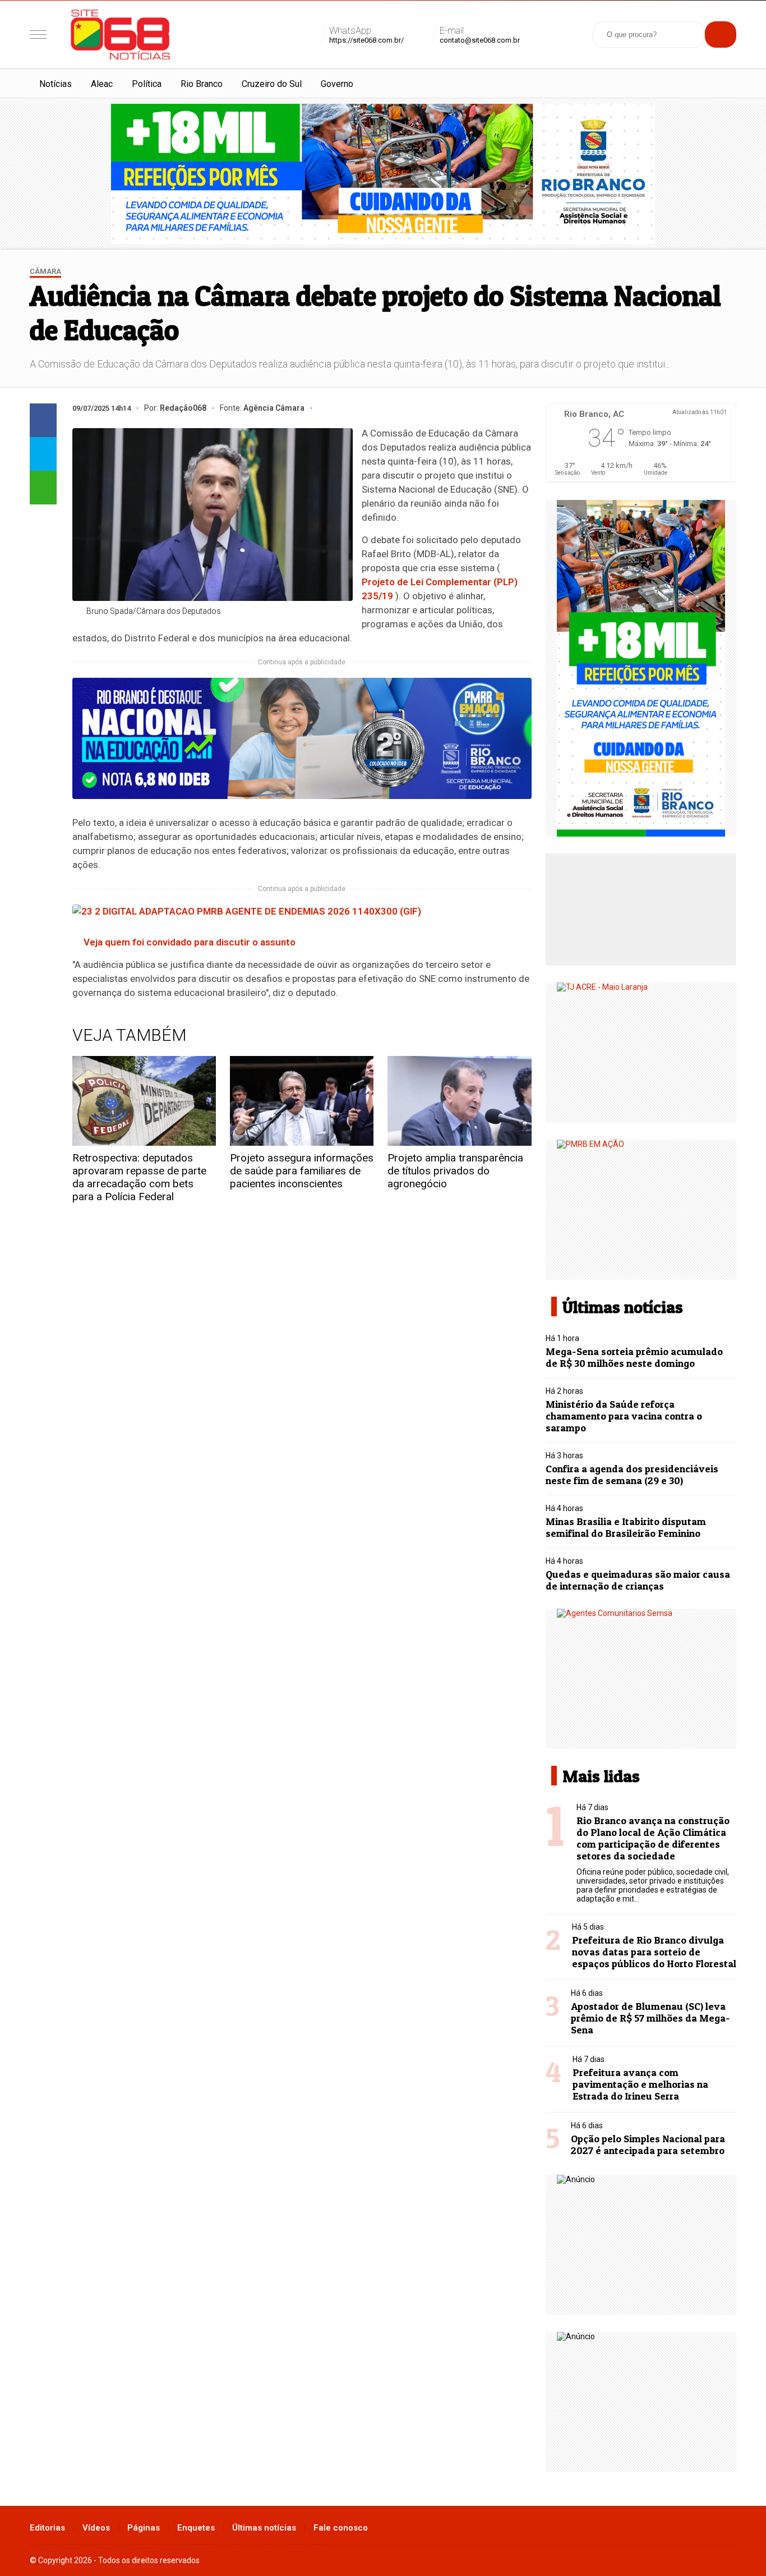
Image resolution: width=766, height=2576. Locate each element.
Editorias (47, 2528)
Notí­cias (56, 84)
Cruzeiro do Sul (272, 84)
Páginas (144, 2528)
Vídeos (96, 2528)
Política (147, 84)
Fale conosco (341, 2528)
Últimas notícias (264, 2528)
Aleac (102, 84)
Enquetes (196, 2528)
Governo (337, 84)
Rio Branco (202, 84)
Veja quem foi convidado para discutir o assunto (190, 942)
